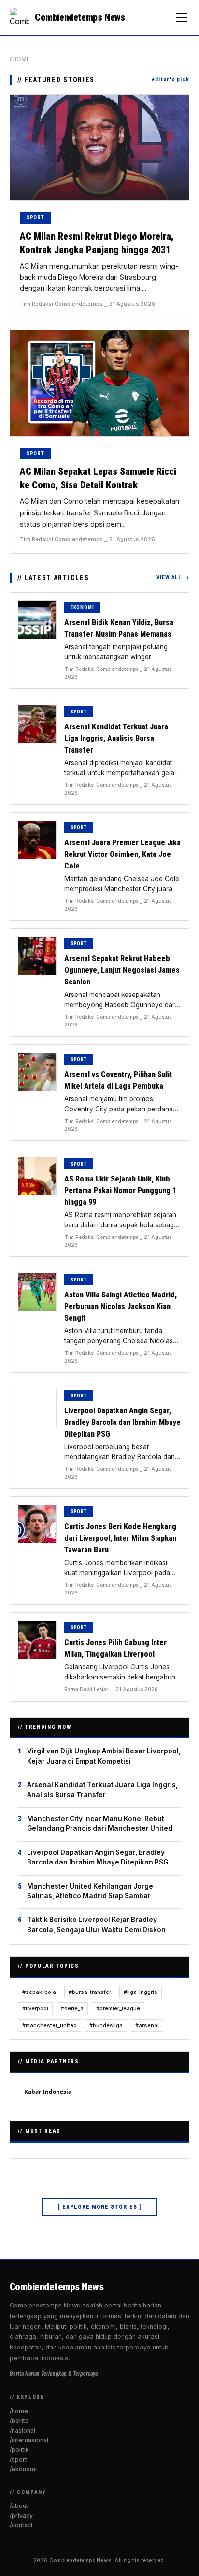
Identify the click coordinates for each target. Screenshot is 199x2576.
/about (19, 2506)
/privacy (21, 2515)
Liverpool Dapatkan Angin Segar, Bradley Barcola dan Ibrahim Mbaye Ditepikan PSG (122, 1422)
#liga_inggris (141, 1992)
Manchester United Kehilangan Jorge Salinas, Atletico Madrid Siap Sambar (90, 1891)
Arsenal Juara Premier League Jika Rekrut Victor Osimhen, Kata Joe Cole (122, 854)
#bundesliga (106, 2025)
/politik (19, 2450)
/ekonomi (23, 2469)
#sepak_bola (39, 1992)
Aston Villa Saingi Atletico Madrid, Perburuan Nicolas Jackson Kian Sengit (121, 1306)
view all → (173, 577)
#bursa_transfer (90, 1992)
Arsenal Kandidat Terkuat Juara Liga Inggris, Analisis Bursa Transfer (116, 738)
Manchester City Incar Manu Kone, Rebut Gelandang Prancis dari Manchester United (100, 1823)
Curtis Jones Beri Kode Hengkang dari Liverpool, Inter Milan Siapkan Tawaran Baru (120, 1538)
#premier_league (118, 2008)
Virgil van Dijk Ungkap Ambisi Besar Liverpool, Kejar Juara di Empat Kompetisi (104, 1756)
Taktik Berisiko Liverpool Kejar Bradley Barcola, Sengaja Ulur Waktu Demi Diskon (96, 1924)
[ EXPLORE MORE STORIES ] (99, 2207)
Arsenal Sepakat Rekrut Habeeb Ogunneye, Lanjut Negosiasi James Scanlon (122, 970)
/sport (18, 2459)
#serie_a (72, 2008)
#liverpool (35, 2008)
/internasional (29, 2440)
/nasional (22, 2430)
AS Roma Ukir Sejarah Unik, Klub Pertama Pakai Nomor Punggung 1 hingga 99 (120, 1190)
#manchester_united (50, 2025)
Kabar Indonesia (48, 2092)
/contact (21, 2525)
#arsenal (147, 2025)
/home (20, 59)
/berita (19, 2421)
